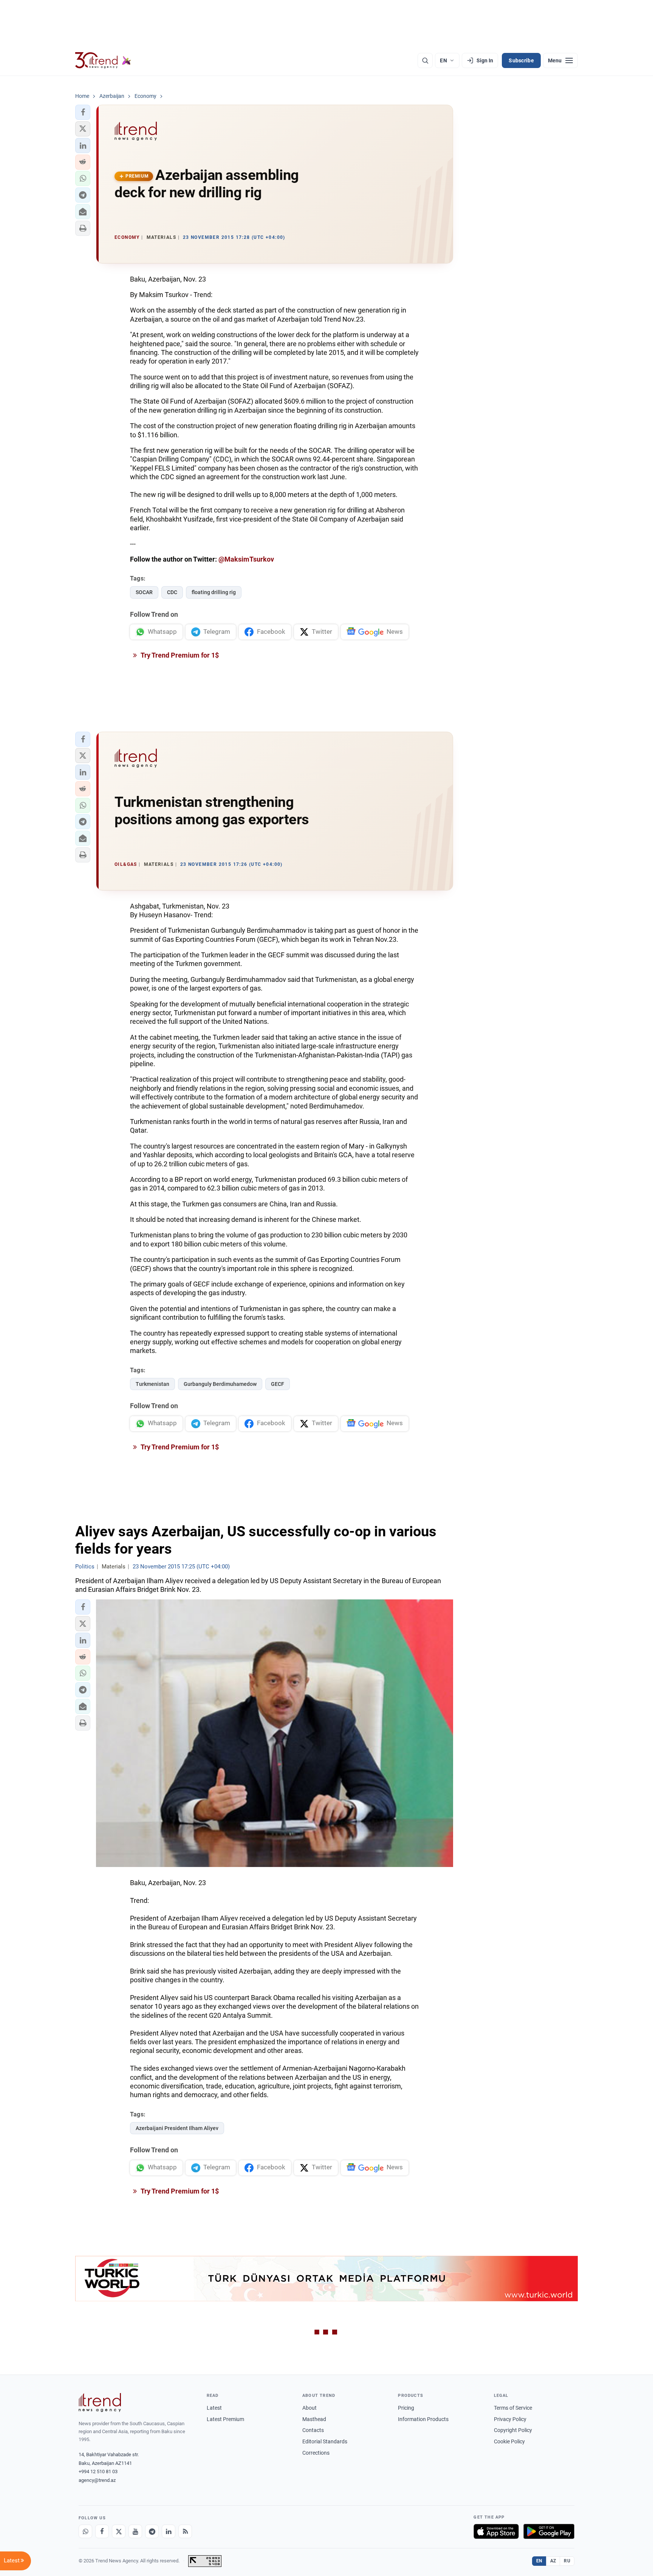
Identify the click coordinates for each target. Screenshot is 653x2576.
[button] (83, 112)
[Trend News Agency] (100, 2403)
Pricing (406, 2408)
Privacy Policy (510, 2419)
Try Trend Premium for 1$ (179, 655)
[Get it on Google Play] (549, 2531)
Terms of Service (513, 2408)
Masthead (314, 2419)
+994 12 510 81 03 (98, 2472)
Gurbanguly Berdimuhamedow (220, 1384)
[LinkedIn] (169, 2531)
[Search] (425, 60)
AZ (553, 2561)
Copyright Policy (513, 2430)
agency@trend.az (97, 2480)
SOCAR (144, 592)
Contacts (313, 2430)
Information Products (423, 2419)
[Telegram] (152, 2531)
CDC (172, 592)
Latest (214, 2408)
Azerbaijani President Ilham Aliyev (177, 2128)
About (309, 2408)
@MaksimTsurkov (246, 559)
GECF (278, 1384)
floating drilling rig (214, 592)
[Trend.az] (103, 60)
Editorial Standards (325, 2441)
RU (567, 2561)
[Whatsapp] (85, 2531)
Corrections (316, 2453)
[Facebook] (102, 2531)
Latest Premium (225, 2419)
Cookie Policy (509, 2441)
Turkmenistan (152, 1384)
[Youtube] (135, 2531)
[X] (119, 2531)
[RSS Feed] (185, 2531)
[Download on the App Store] (496, 2531)
